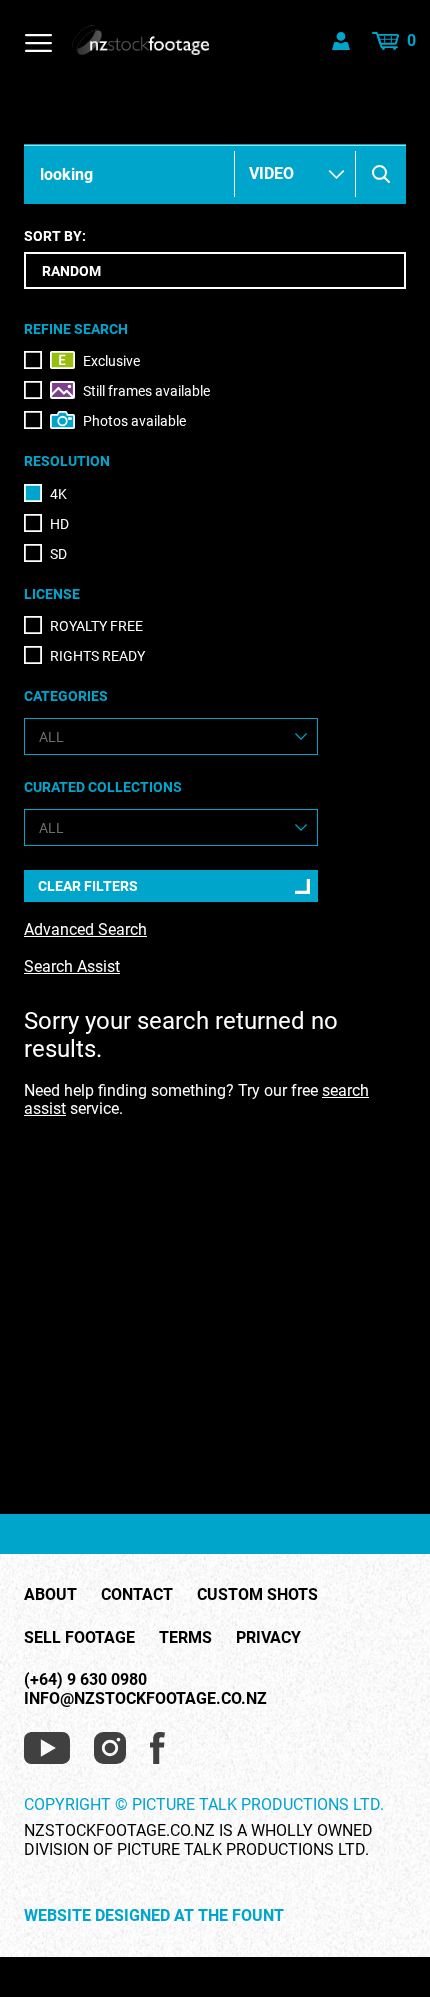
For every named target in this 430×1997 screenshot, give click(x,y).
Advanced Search (85, 929)
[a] (381, 174)
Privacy (268, 1638)
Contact (137, 1595)
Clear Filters (88, 886)
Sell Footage (79, 1638)
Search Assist (72, 966)
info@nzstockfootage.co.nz (145, 1698)
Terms (185, 1638)
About (50, 1595)
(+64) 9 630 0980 (85, 1679)
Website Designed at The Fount (154, 1916)
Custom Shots (257, 1595)
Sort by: (55, 236)
